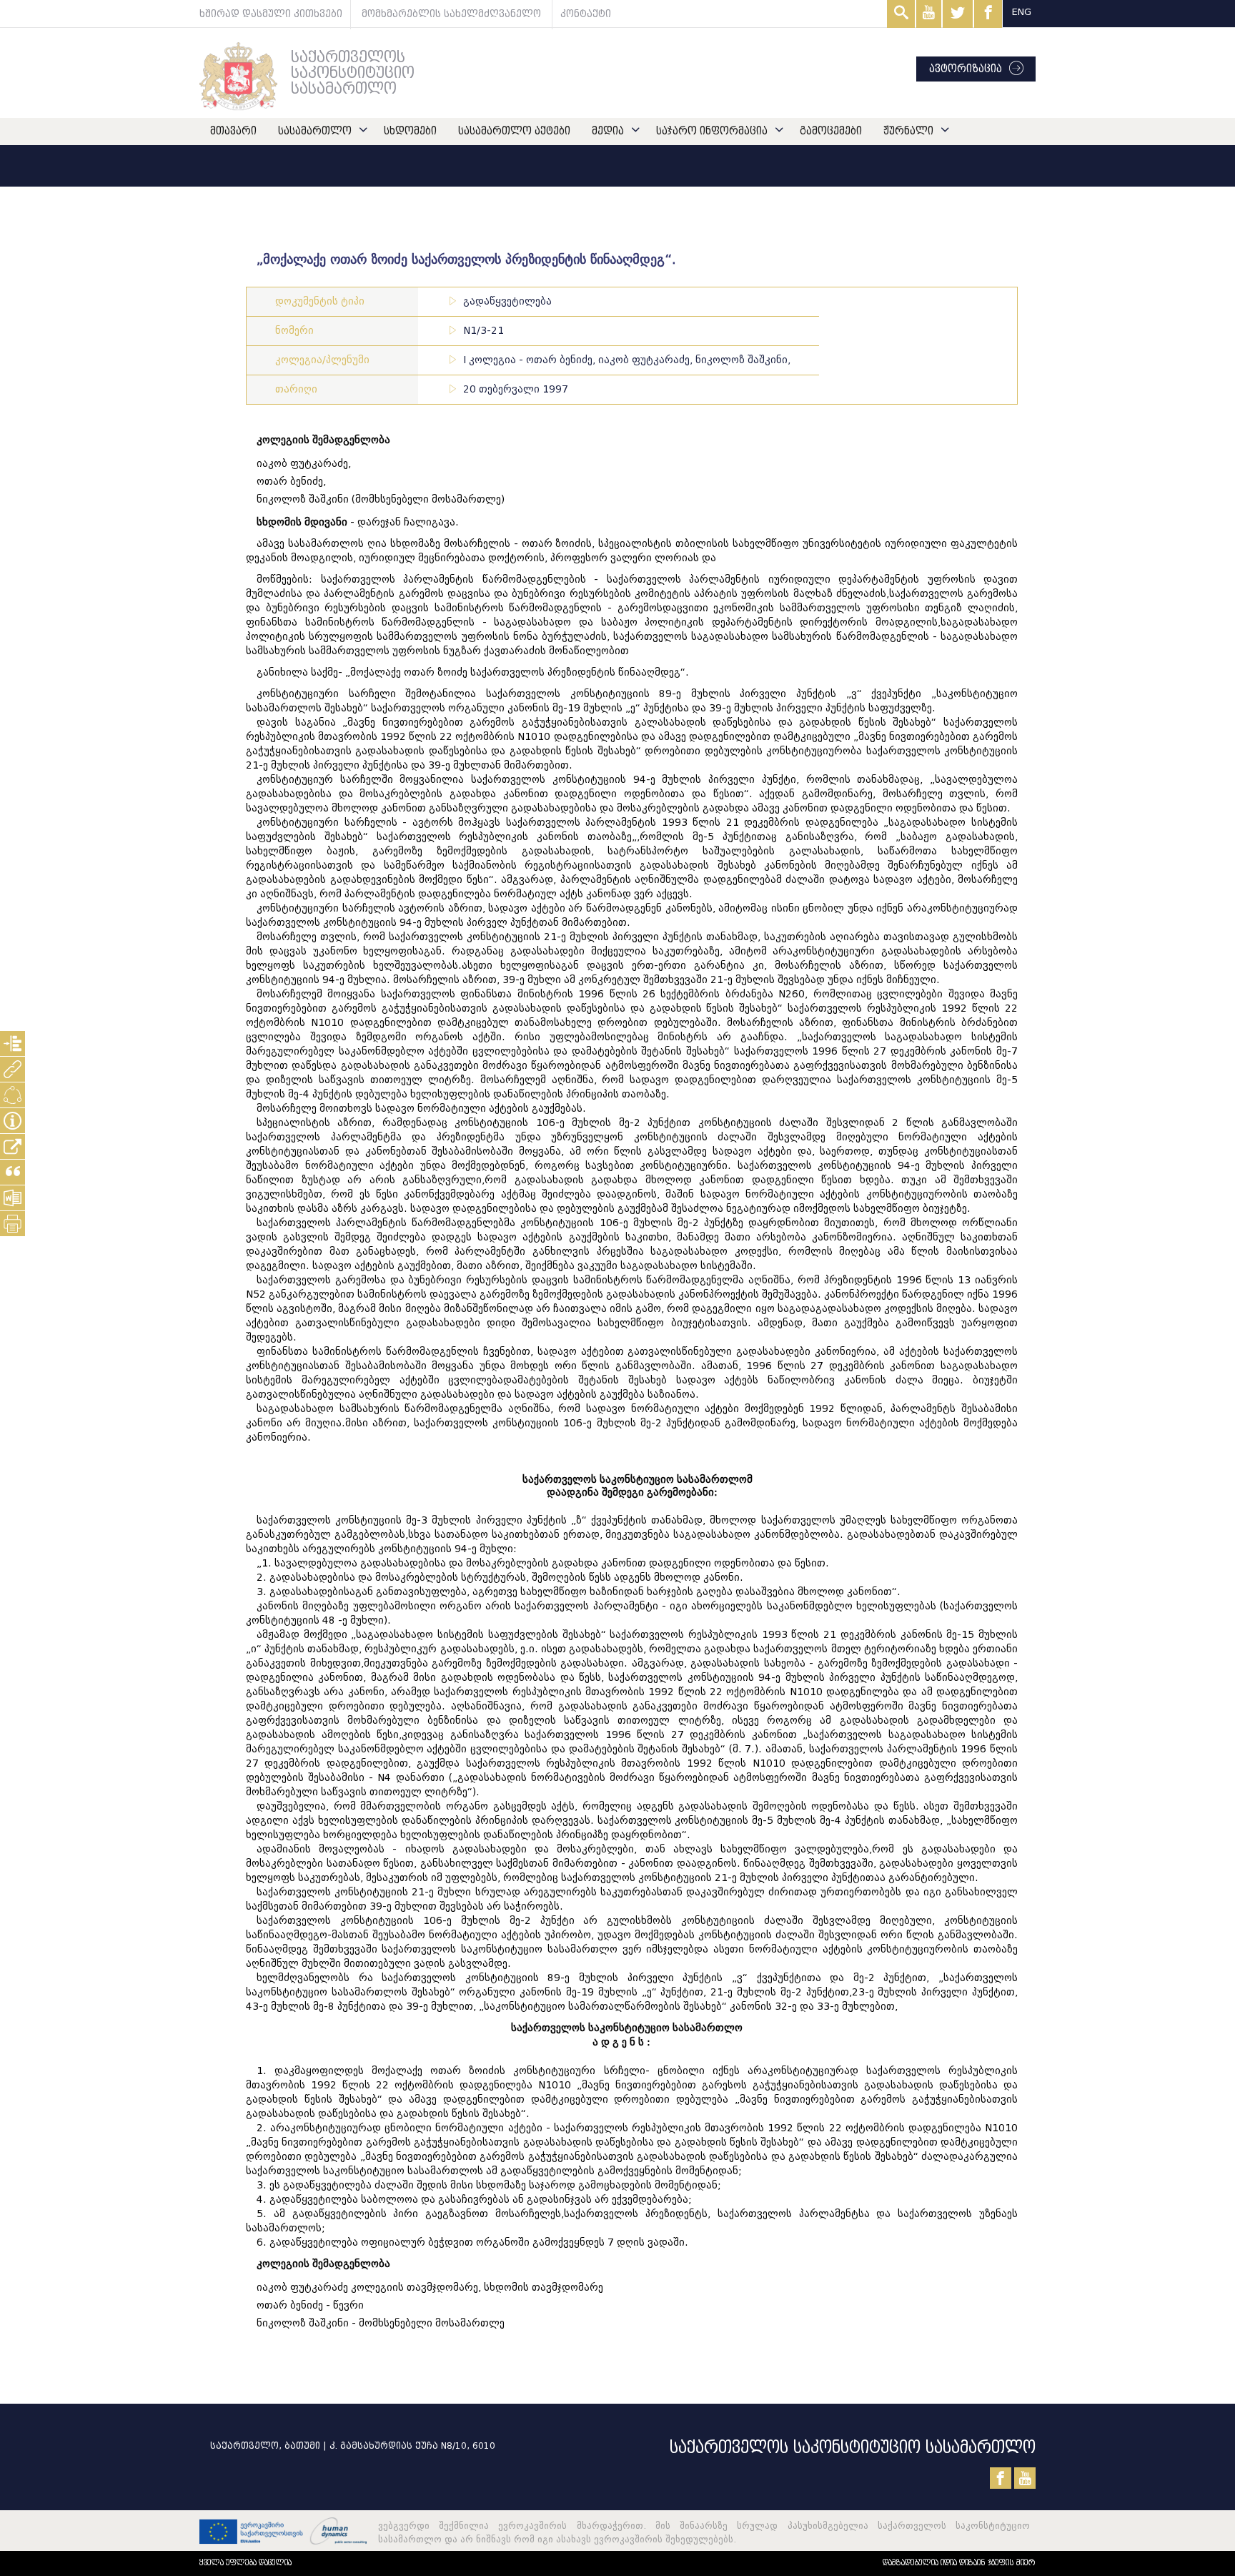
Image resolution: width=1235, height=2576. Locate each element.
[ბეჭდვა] (13, 1224)
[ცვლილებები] (13, 1095)
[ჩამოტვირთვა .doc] (13, 1198)
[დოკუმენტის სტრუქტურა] (13, 1043)
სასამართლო (315, 131)
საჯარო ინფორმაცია (712, 131)
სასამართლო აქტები (514, 131)
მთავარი (233, 131)
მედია (608, 131)
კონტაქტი (586, 14)
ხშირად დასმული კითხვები (271, 14)
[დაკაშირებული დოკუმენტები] (13, 1069)
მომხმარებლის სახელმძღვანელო (451, 14)
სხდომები (410, 131)
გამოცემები (831, 131)
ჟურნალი (908, 131)
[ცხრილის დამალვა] (13, 1121)
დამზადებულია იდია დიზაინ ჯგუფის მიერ (959, 2563)
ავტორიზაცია (966, 69)
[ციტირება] (13, 1172)
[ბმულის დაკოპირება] (13, 1146)
